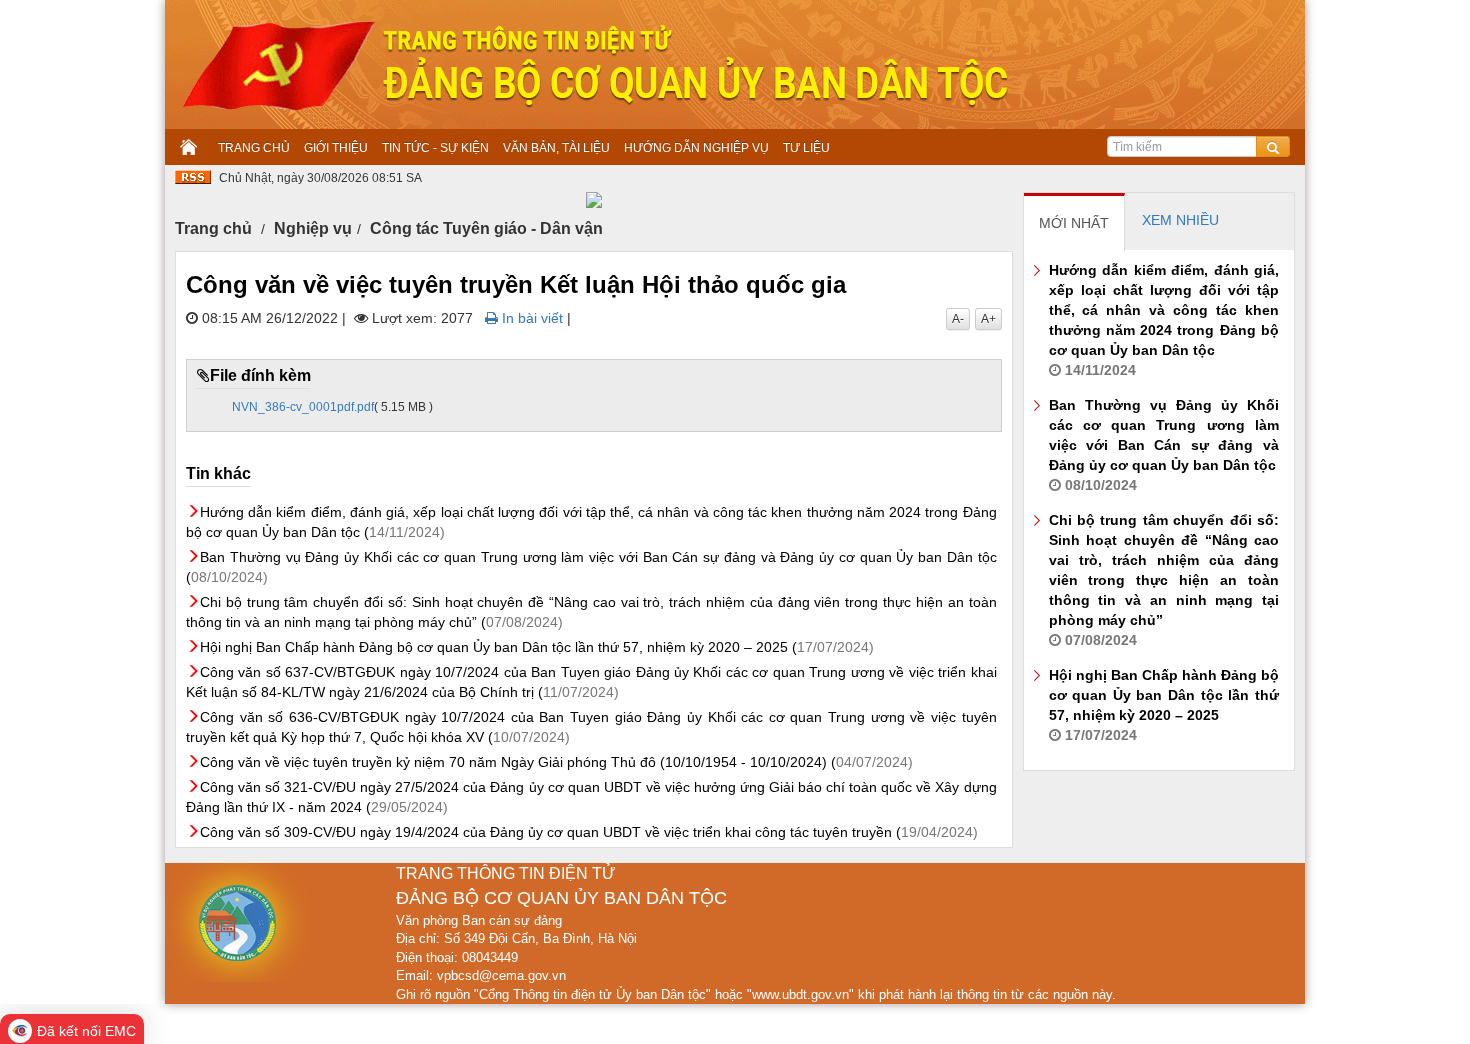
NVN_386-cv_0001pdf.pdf (303, 407)
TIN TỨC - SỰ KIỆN (435, 148)
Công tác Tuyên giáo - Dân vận (486, 228)
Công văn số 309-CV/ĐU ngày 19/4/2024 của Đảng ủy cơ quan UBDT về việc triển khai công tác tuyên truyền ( (589, 832)
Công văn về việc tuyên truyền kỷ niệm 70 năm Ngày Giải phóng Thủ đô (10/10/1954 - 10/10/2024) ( (556, 762)
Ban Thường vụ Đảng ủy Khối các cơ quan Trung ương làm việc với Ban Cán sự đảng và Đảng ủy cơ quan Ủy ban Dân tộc (1164, 445)
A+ (988, 319)
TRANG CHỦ (254, 148)
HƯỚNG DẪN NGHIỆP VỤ (696, 148)
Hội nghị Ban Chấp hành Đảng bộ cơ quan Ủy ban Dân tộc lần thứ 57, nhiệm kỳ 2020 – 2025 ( (537, 647)
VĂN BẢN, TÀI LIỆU (556, 148)
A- (958, 319)
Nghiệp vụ (313, 228)
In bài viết (530, 318)
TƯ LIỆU (806, 148)
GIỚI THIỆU (336, 148)
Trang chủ (213, 228)
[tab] (1074, 222)
